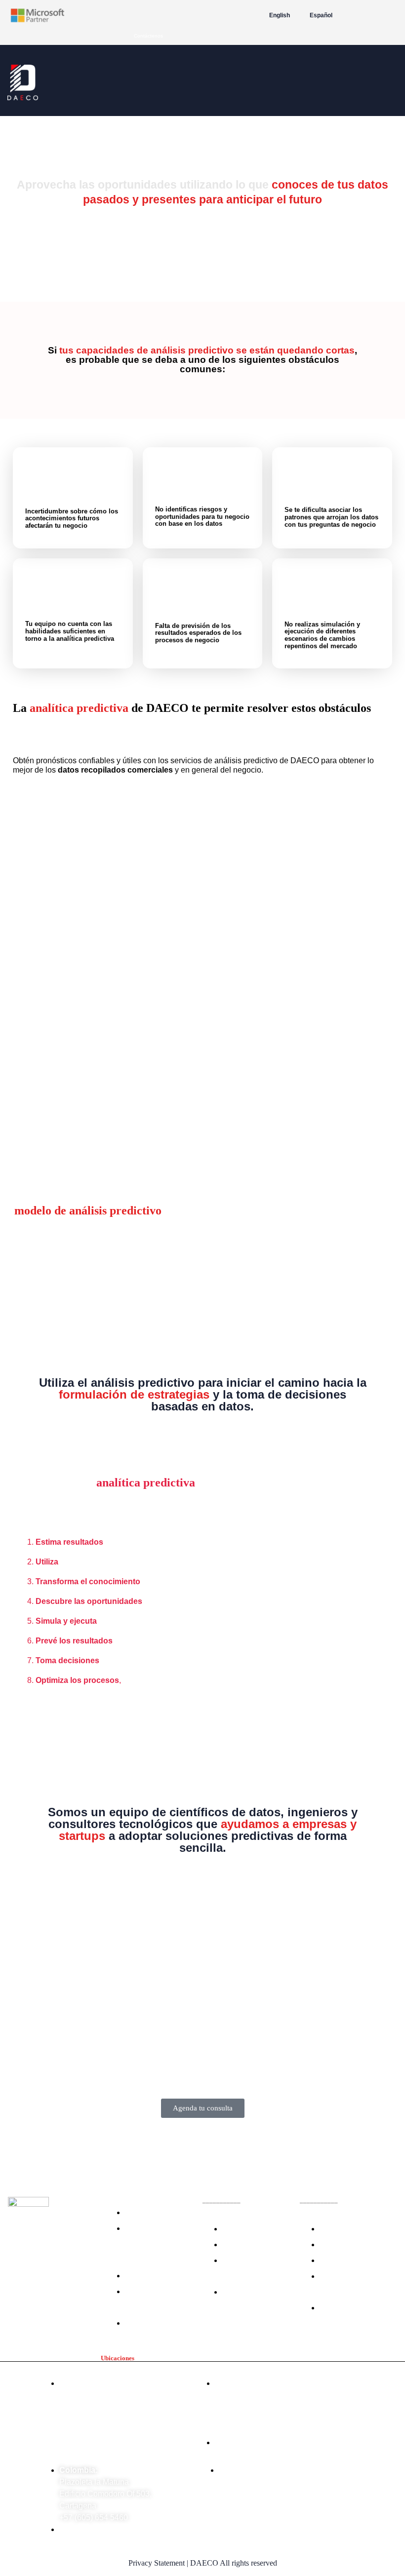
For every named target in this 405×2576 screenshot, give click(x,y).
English (280, 15)
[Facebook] (28, 2282)
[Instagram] (57, 2282)
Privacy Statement (157, 2563)
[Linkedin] (86, 2282)
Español (321, 15)
